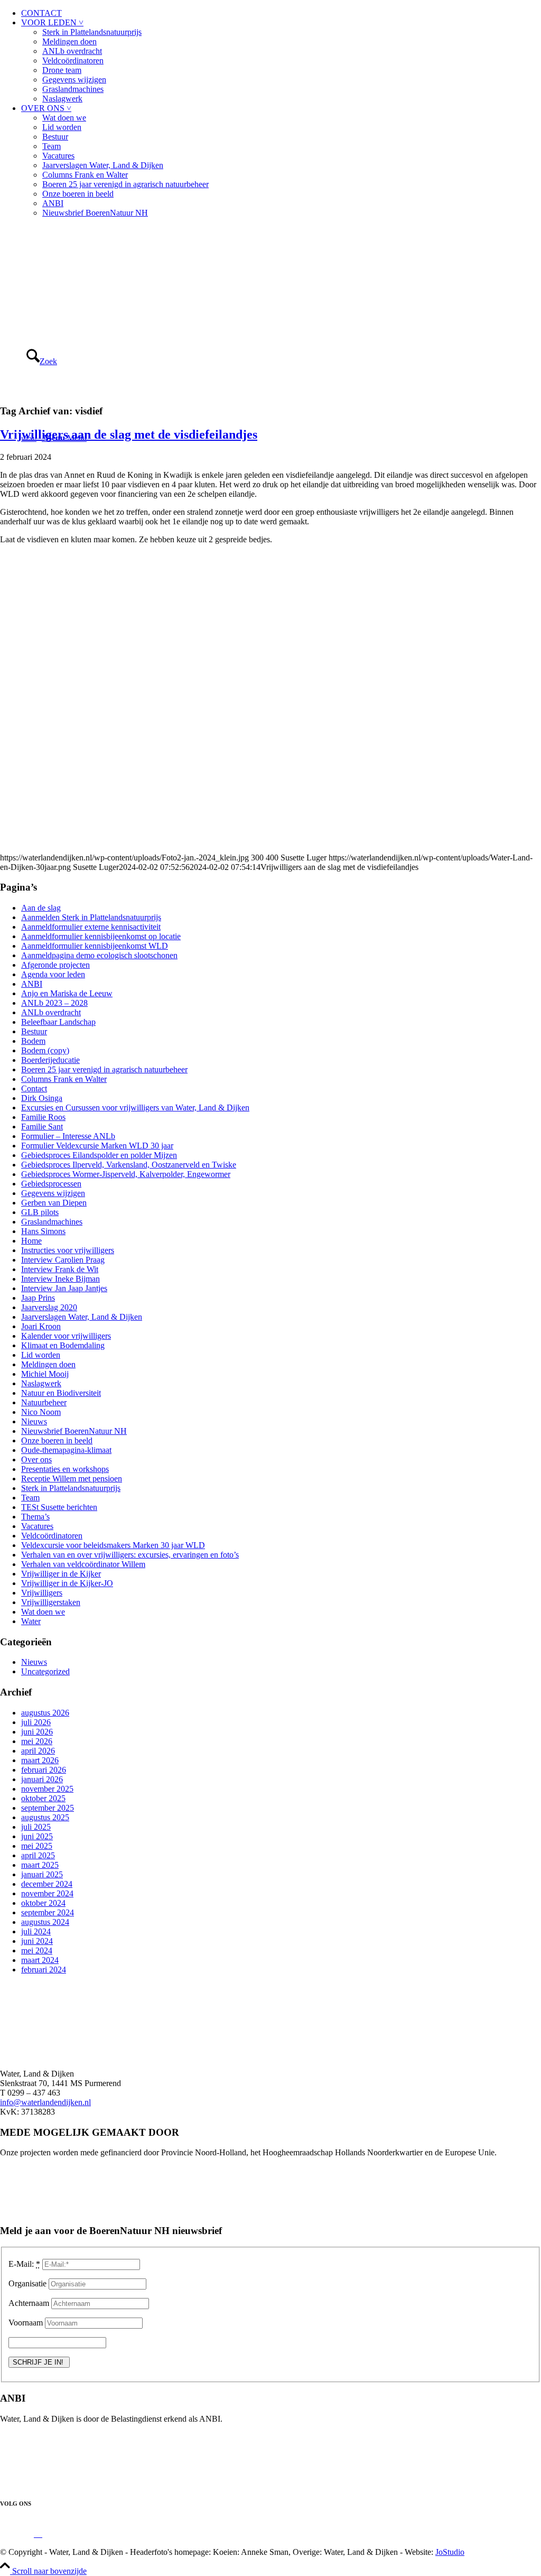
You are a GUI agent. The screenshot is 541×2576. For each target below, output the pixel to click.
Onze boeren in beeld (78, 194)
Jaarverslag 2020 (49, 1307)
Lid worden (62, 127)
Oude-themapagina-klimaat (66, 1450)
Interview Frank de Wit (60, 1269)
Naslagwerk (62, 99)
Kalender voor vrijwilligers (66, 1336)
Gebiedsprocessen (51, 1184)
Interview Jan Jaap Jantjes (64, 1288)
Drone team (62, 70)
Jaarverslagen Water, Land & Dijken (103, 165)
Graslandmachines (73, 89)
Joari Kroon (41, 1326)
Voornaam (26, 2323)
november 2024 (47, 1893)
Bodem (33, 1041)
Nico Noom (41, 1412)
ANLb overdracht (72, 51)
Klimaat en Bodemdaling (63, 1345)
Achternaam (29, 2303)
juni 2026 (37, 1732)
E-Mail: (24, 2264)
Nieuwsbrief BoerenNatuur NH (95, 213)
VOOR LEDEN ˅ (52, 22)
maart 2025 (40, 1865)
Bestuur (55, 137)
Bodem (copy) (45, 1050)
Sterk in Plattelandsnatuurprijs (92, 32)
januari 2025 (42, 1874)
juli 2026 (36, 1722)
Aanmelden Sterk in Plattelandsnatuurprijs (91, 917)
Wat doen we (64, 118)
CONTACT (41, 13)
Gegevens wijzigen (74, 80)
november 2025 (47, 1789)
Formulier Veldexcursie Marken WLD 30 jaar (97, 1146)
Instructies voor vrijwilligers (68, 1250)
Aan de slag (41, 908)
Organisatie (27, 2283)
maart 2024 (40, 1960)
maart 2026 (40, 1760)
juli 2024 (36, 1931)
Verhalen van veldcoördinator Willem (83, 1564)
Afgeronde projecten (55, 965)
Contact (34, 1088)
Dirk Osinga (42, 1098)
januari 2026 (42, 1779)
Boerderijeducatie (50, 1060)
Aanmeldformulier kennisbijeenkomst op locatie (101, 936)
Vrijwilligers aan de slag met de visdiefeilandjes (129, 434)
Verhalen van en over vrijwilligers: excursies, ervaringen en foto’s (130, 1555)
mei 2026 (37, 1741)
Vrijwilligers (42, 1593)
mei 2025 (37, 1846)
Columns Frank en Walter (85, 175)
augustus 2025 (45, 1817)
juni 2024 (37, 1941)
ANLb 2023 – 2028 (54, 1003)
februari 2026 (44, 1770)
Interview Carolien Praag (63, 1260)
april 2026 (38, 1751)
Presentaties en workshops (65, 1469)
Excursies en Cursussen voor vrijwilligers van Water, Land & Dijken (135, 1108)
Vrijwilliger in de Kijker (61, 1574)
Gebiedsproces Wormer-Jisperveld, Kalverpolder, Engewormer (126, 1174)
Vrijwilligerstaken (51, 1602)
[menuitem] (281, 13)
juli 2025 (36, 1827)
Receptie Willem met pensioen (72, 1479)
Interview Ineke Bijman (60, 1279)
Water (31, 1621)
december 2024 (47, 1884)
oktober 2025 (43, 1798)
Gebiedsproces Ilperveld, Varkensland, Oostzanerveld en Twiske (129, 1165)
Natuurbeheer (44, 1402)
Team (52, 146)
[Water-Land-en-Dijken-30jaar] (79, 276)
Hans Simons (43, 1231)
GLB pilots (40, 1212)
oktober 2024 (43, 1903)
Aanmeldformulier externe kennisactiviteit (91, 927)
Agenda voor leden (53, 974)
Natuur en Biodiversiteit (61, 1393)
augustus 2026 (45, 1713)
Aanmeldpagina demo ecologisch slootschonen (99, 955)
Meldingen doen (69, 41)
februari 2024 (44, 1970)
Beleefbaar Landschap (58, 1022)
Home (31, 1241)
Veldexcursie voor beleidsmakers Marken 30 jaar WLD (113, 1545)
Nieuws (34, 1421)
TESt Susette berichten (59, 1507)
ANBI (53, 203)
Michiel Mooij (45, 1374)
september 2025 (48, 1808)
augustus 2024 (45, 1922)
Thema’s (35, 1517)
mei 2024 (37, 1950)
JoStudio (450, 2552)
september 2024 (48, 1912)
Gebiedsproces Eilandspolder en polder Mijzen (99, 1155)
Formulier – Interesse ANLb (68, 1136)
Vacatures (58, 156)
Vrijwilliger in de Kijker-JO (67, 1583)
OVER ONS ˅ (46, 108)
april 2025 (38, 1855)
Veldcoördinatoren (73, 61)
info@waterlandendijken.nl (45, 2102)
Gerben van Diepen (54, 1203)
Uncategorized (45, 1671)
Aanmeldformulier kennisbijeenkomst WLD (95, 946)
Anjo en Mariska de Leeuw (67, 993)
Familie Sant (42, 1127)
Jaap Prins (38, 1298)
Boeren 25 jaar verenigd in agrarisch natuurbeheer (125, 184)
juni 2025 (37, 1836)
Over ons (36, 1460)
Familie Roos (43, 1117)
